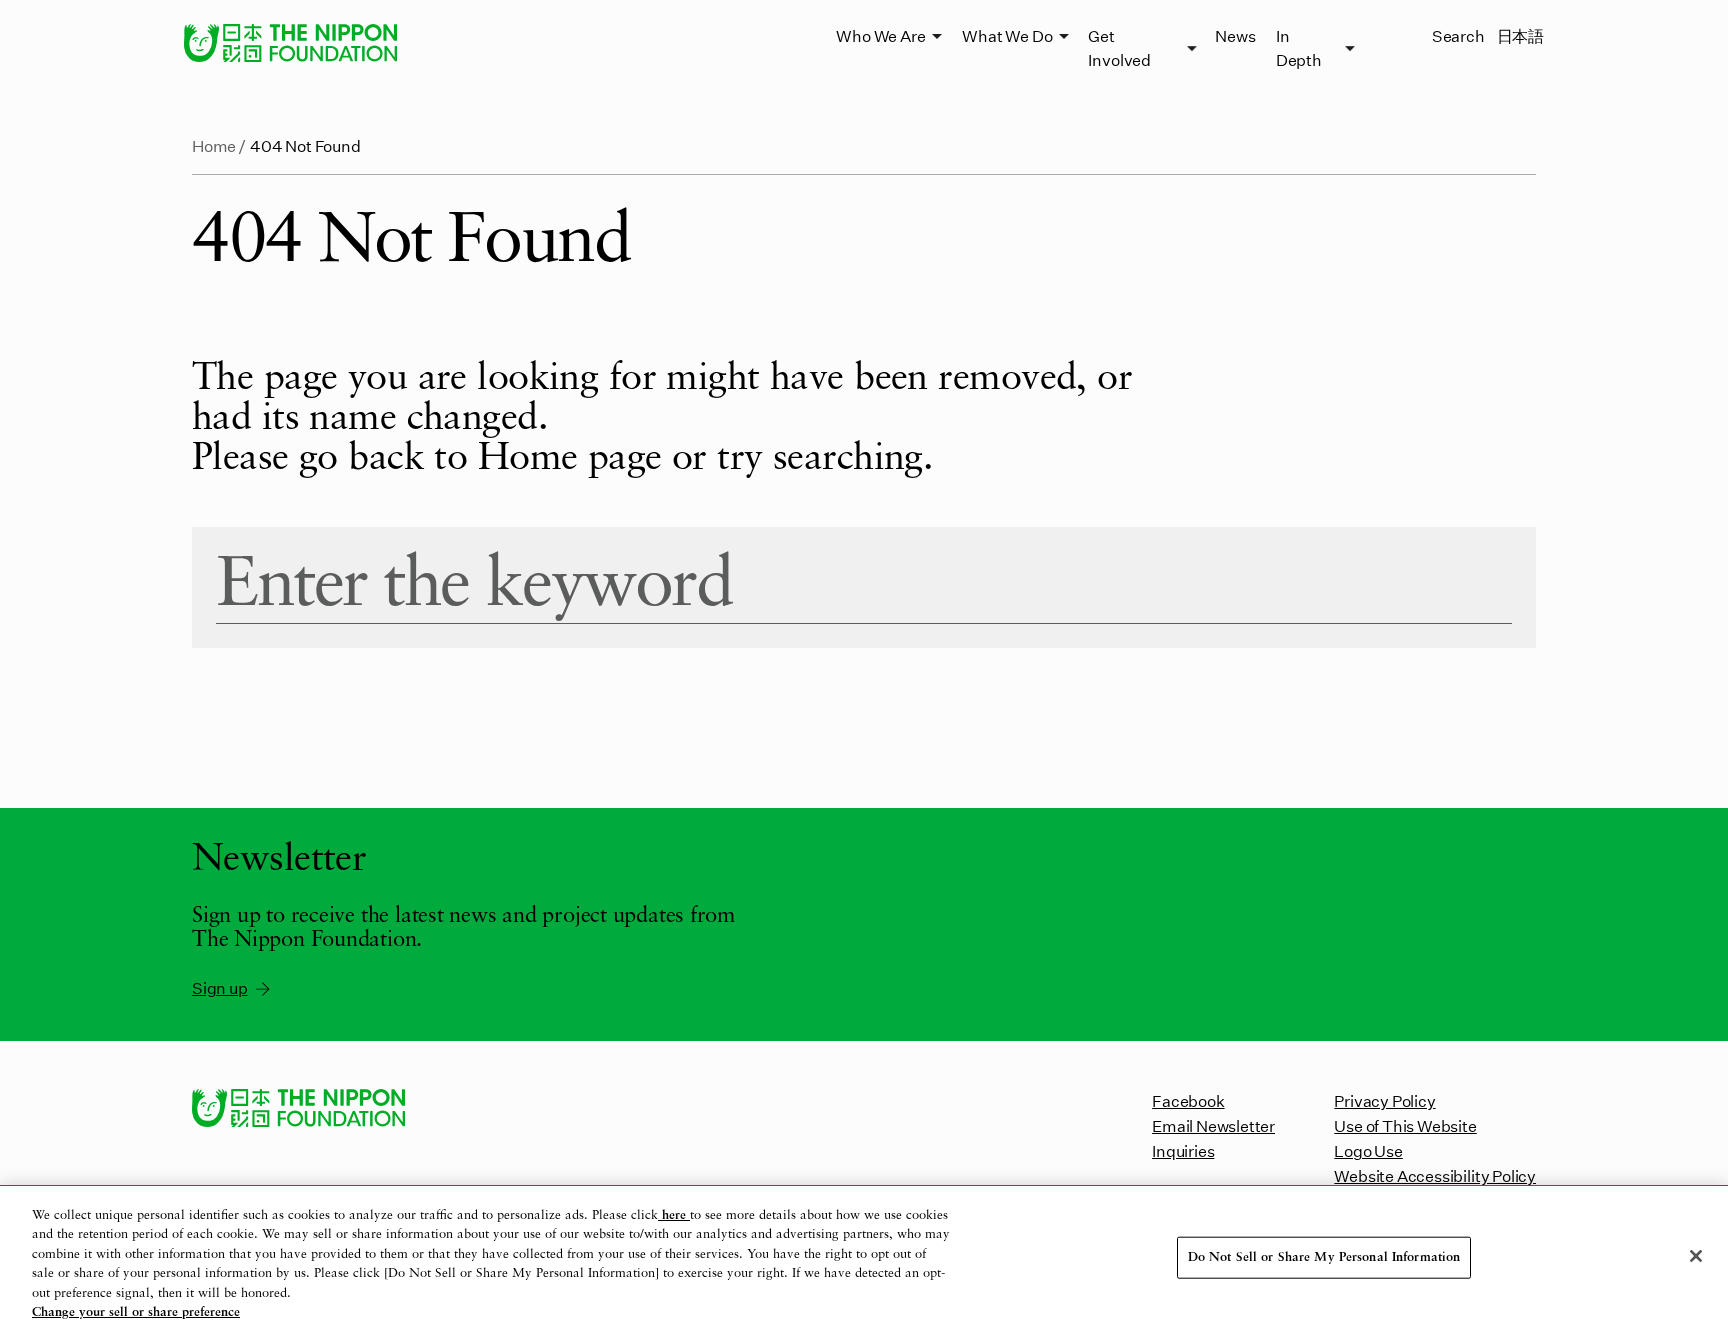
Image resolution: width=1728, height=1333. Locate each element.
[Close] (1696, 1256)
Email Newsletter (1213, 1125)
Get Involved (1119, 47)
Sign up (220, 987)
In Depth (1299, 47)
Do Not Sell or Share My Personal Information (1324, 1257)
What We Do (1007, 35)
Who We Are (880, 35)
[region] (864, 1259)
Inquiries (1183, 1150)
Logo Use (1368, 1150)
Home (214, 145)
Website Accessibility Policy (1435, 1175)
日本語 (1520, 35)
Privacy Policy (1384, 1100)
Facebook (1188, 1100)
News (1235, 35)
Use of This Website (1405, 1125)
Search (1458, 35)
